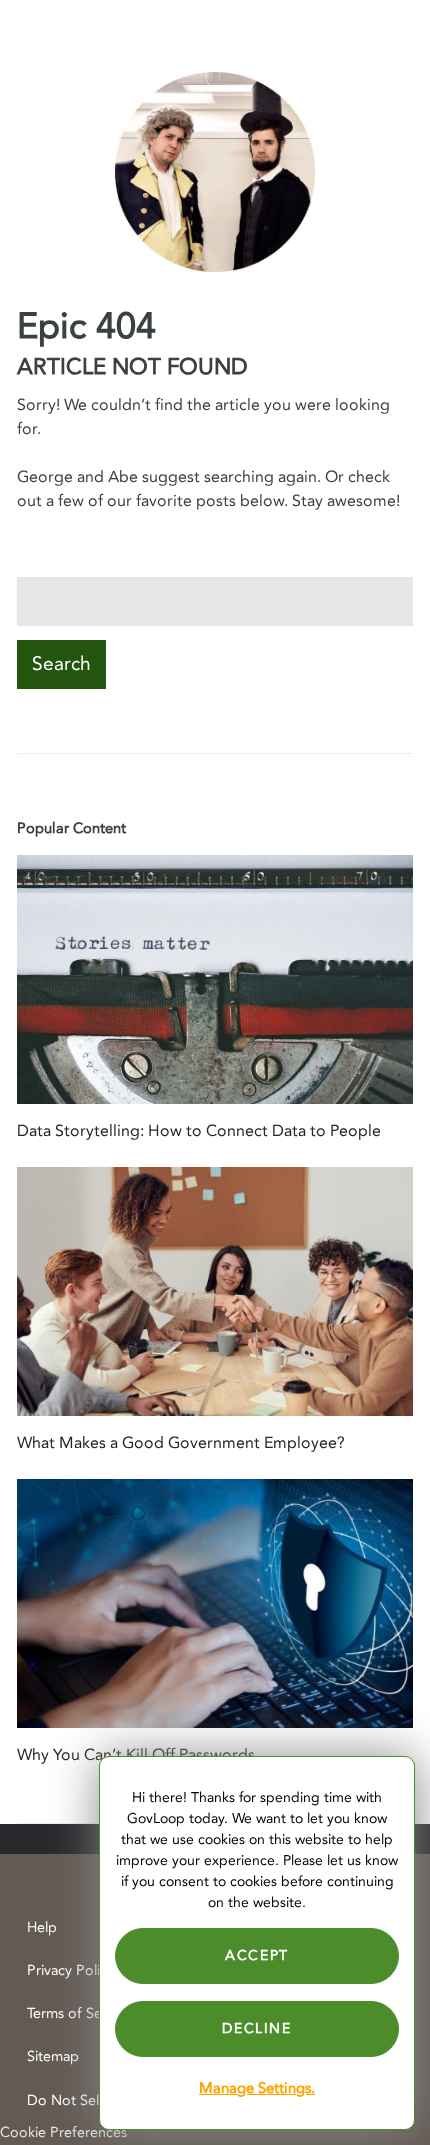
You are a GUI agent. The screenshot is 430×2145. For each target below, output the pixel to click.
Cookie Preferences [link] (63, 2132)
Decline (256, 2028)
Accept (257, 1955)
